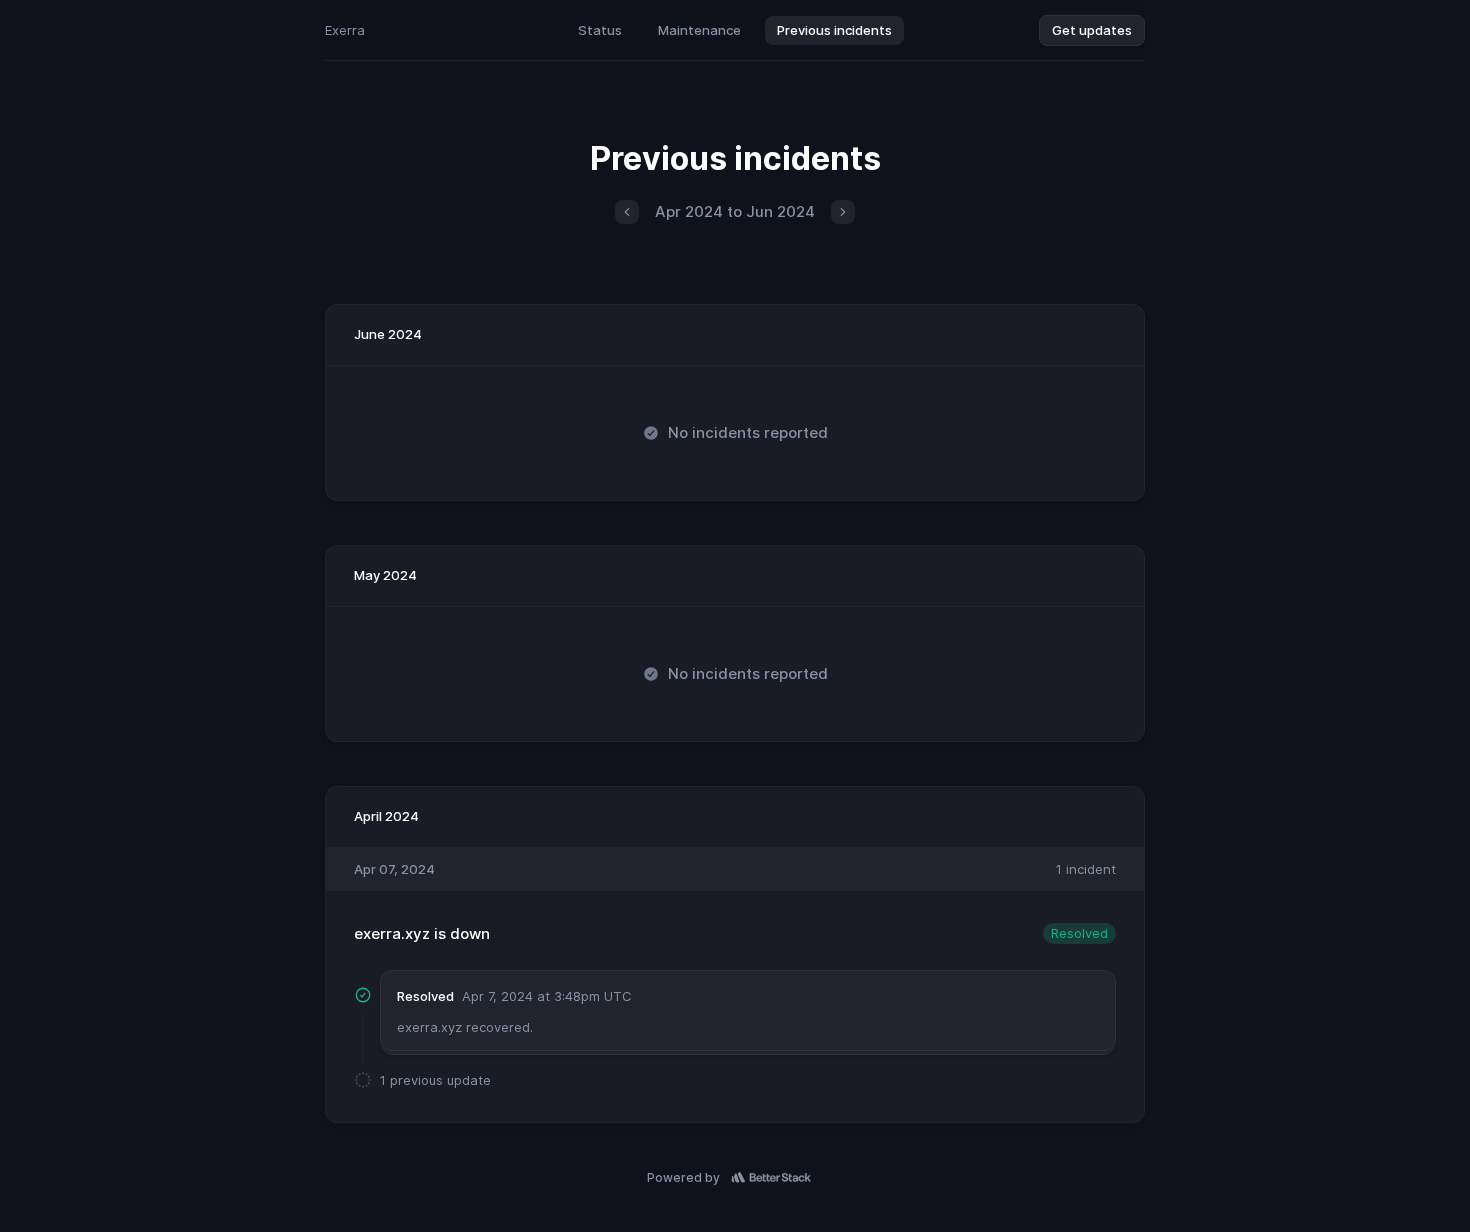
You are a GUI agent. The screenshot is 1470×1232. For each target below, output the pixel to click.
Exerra (345, 30)
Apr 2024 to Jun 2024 (735, 211)
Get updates (1092, 30)
